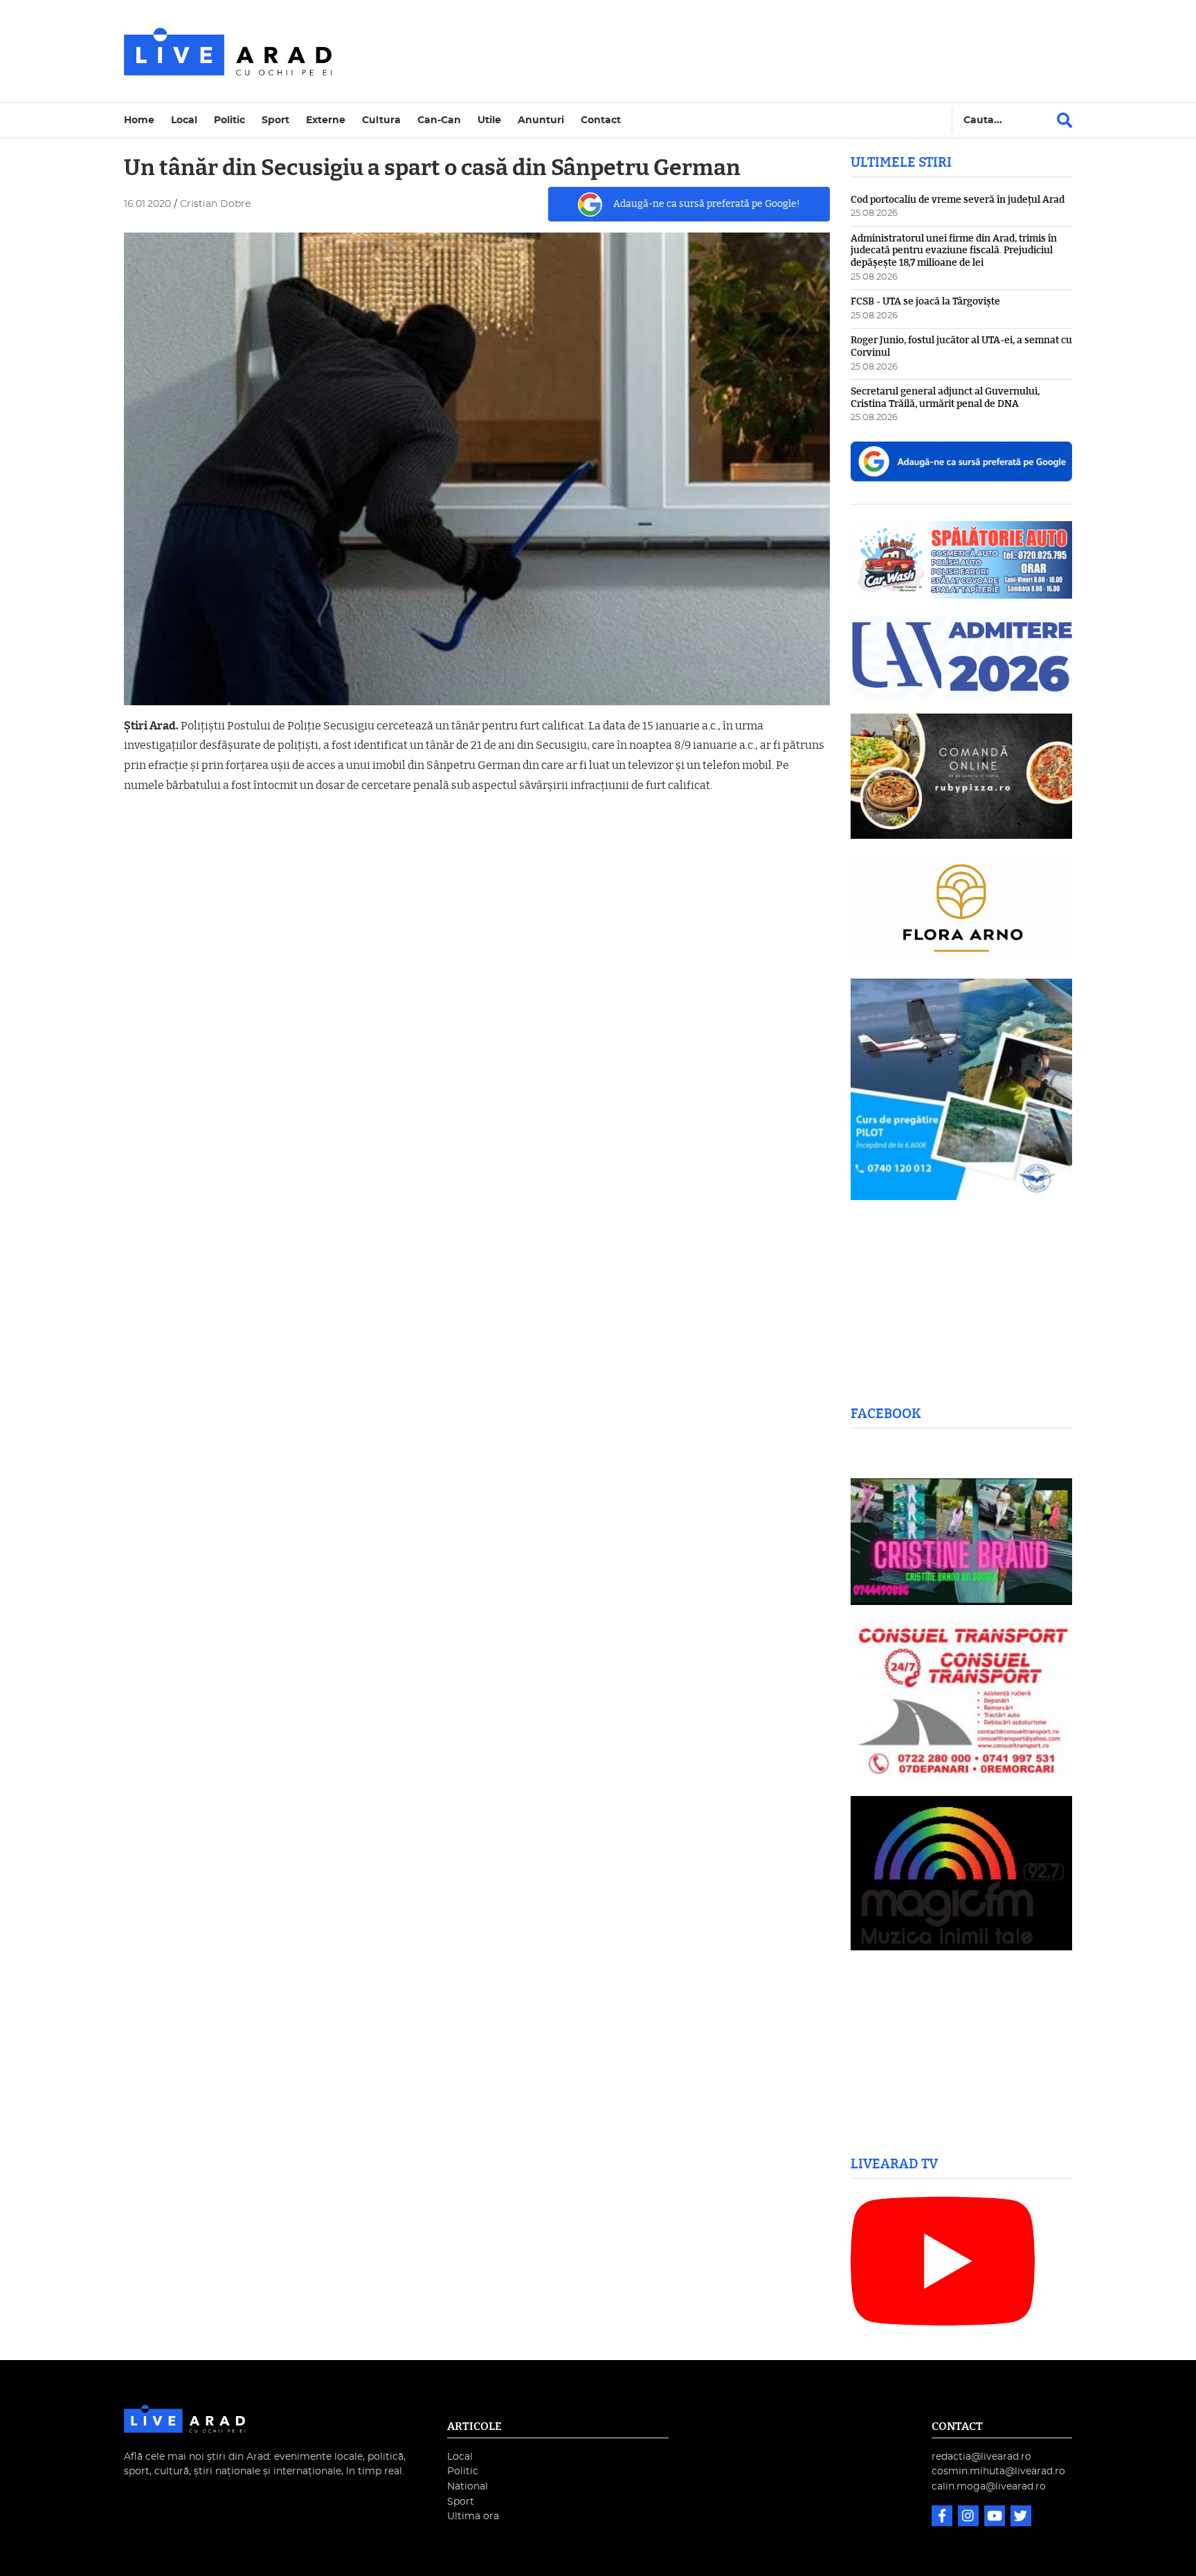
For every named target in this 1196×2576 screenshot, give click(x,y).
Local (184, 120)
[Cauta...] (1064, 120)
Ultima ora (473, 2516)
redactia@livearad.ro (981, 2457)
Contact (601, 120)
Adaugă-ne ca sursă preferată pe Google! (707, 204)
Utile (489, 120)
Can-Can (439, 120)
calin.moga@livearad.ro (989, 2486)
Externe (326, 120)
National (468, 2486)
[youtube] (996, 2518)
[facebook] (943, 2518)
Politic (229, 120)
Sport (275, 120)
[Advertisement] (718, 51)
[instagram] (970, 2518)
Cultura (381, 120)
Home (139, 120)
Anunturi (541, 120)
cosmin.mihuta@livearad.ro (998, 2471)
